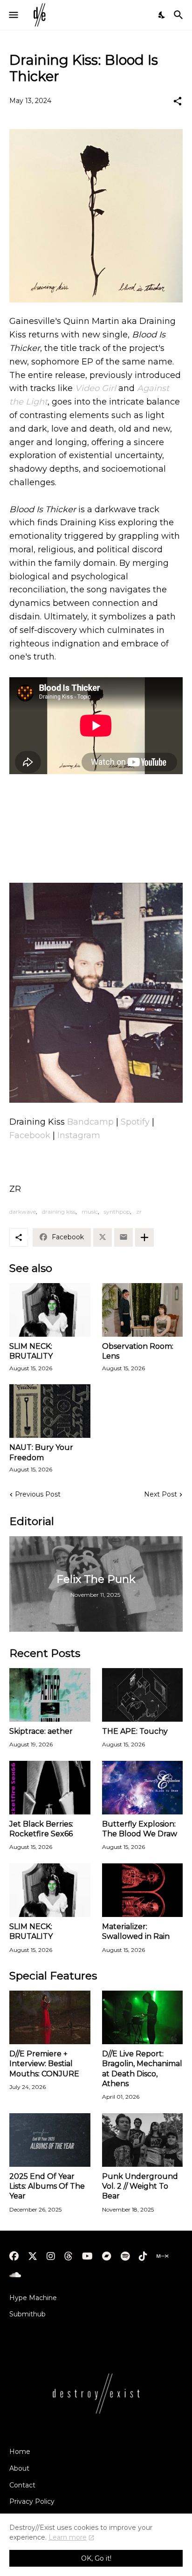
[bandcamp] (107, 2256)
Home (20, 2452)
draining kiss (59, 1212)
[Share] (178, 101)
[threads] (69, 2256)
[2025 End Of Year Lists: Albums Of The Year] (50, 2140)
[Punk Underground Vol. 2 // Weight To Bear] (143, 2140)
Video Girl (96, 388)
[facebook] (14, 2256)
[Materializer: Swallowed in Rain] (143, 1890)
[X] (103, 1237)
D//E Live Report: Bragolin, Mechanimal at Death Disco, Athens (142, 2069)
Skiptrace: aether (41, 1731)
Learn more (68, 2537)
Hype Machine (33, 2298)
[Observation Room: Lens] (143, 1310)
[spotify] (125, 2256)
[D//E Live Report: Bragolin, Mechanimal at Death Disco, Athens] (143, 2017)
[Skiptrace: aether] (50, 1695)
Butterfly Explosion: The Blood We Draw (140, 1829)
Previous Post (38, 1494)
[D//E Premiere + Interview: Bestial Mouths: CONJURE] (50, 2017)
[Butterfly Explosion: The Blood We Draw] (143, 1788)
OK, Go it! (96, 2558)
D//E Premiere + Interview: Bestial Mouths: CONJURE (44, 2064)
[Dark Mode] (162, 15)
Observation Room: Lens (138, 1351)
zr (139, 1212)
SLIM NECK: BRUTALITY (31, 1351)
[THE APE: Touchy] (143, 1695)
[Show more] (144, 1237)
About (19, 2468)
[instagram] (51, 2256)
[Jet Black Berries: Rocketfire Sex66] (50, 1788)
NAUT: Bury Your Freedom (41, 1452)
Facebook (30, 1135)
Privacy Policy (32, 2501)
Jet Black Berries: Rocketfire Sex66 (41, 1829)
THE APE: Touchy (135, 1731)
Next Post (161, 1494)
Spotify (135, 1122)
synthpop (117, 1212)
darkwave (23, 1212)
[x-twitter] (33, 2256)
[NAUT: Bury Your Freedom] (50, 1411)
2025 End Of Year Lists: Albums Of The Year (47, 2186)
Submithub (27, 2314)
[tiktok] (143, 2256)
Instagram (79, 1135)
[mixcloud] (162, 2256)
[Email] (123, 1237)
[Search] (180, 15)
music (90, 1212)
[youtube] (87, 2256)
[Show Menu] (13, 15)
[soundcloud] (15, 2275)
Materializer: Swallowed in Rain (136, 1931)
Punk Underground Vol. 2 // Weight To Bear (140, 2186)
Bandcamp (90, 1122)
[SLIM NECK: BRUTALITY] (50, 1310)
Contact (22, 2485)
